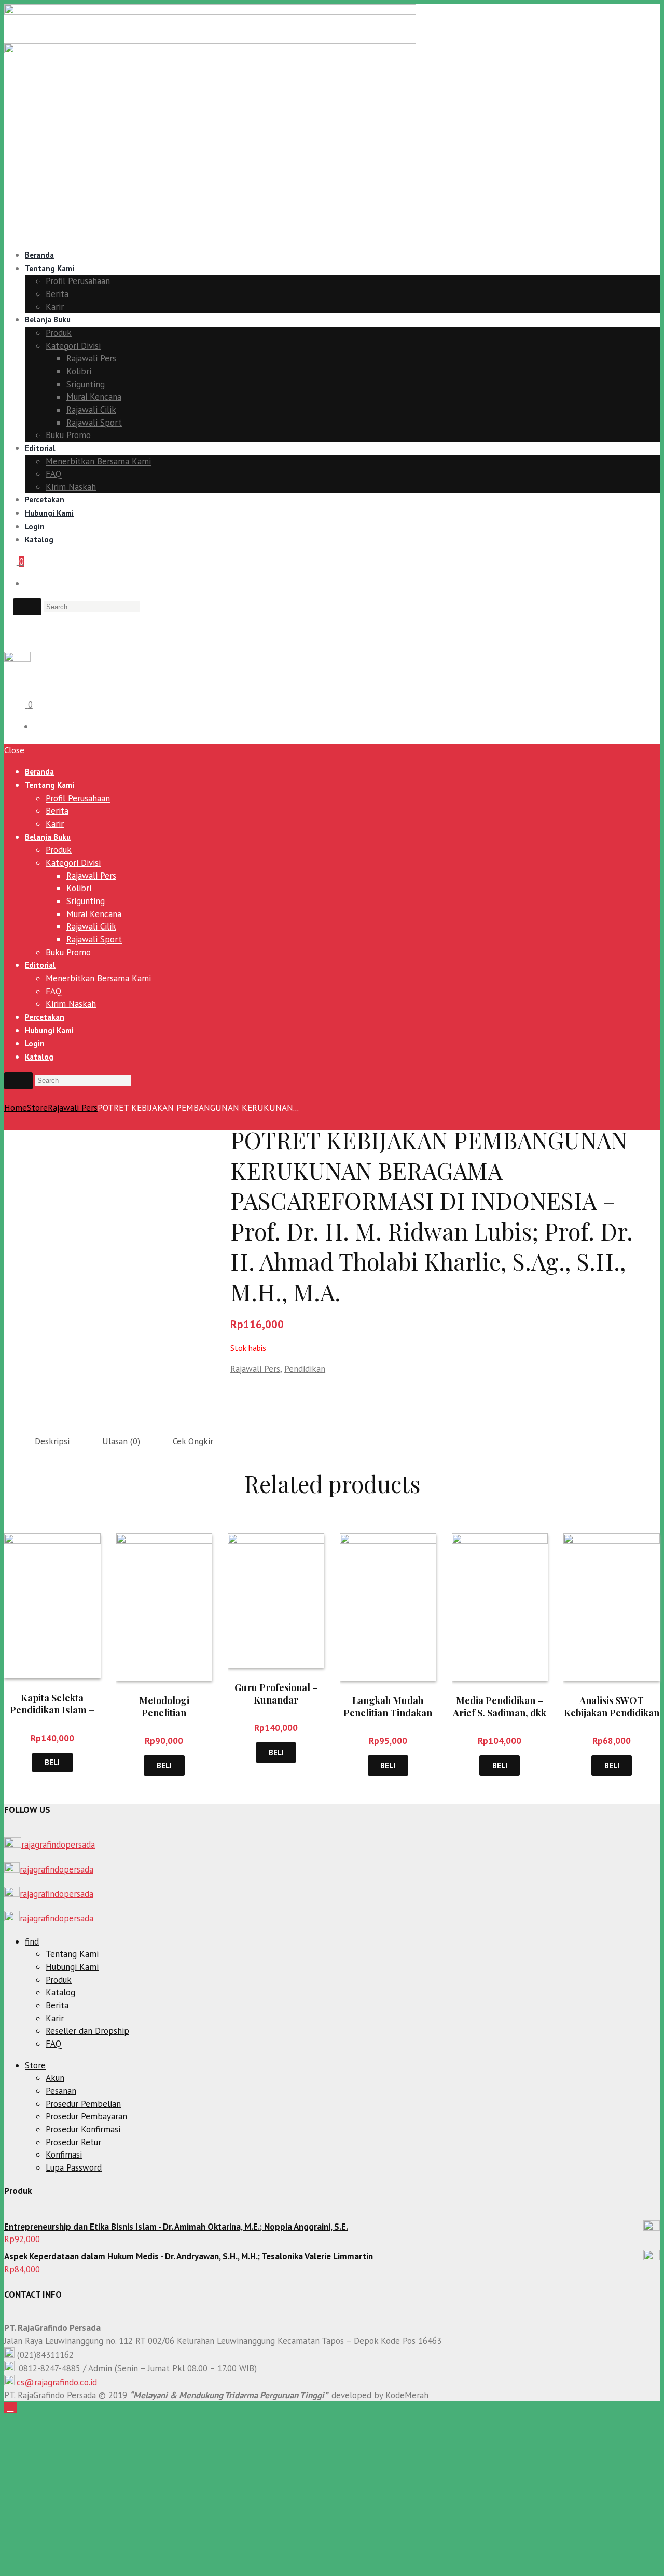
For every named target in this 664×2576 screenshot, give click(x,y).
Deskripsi (52, 1441)
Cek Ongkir (193, 1441)
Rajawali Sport (94, 423)
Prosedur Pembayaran (86, 2116)
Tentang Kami (50, 268)
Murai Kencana (94, 397)
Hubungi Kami (49, 513)
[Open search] (27, 607)
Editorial (40, 448)
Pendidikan (305, 1369)
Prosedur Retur (73, 2142)
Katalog (39, 539)
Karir (55, 307)
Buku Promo (68, 435)
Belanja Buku (48, 320)
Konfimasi (64, 2155)
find (32, 1941)
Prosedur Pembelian (83, 2104)
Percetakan (45, 499)
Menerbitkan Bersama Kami (98, 461)
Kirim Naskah (71, 487)
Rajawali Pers (91, 358)
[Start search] (18, 1080)
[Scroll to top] (10, 2408)
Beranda (39, 255)
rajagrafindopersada (58, 1845)
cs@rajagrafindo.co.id (57, 2382)
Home (16, 1108)
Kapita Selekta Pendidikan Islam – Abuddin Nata (52, 1710)
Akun (55, 2078)
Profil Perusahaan (78, 281)
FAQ (54, 474)
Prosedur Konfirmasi (83, 2129)
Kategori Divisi (73, 346)
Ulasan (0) (121, 1441)
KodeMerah (407, 2395)
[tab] (52, 1441)
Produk (59, 333)
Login (35, 526)
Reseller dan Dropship (87, 2031)
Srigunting (86, 384)
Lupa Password (74, 2167)
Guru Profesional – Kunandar (276, 1693)
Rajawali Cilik (91, 410)
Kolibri (79, 371)
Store (37, 1108)
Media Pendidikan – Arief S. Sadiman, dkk (500, 1706)
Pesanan (61, 2091)
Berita (57, 294)
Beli (52, 1762)
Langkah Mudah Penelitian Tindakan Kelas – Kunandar (388, 1713)
